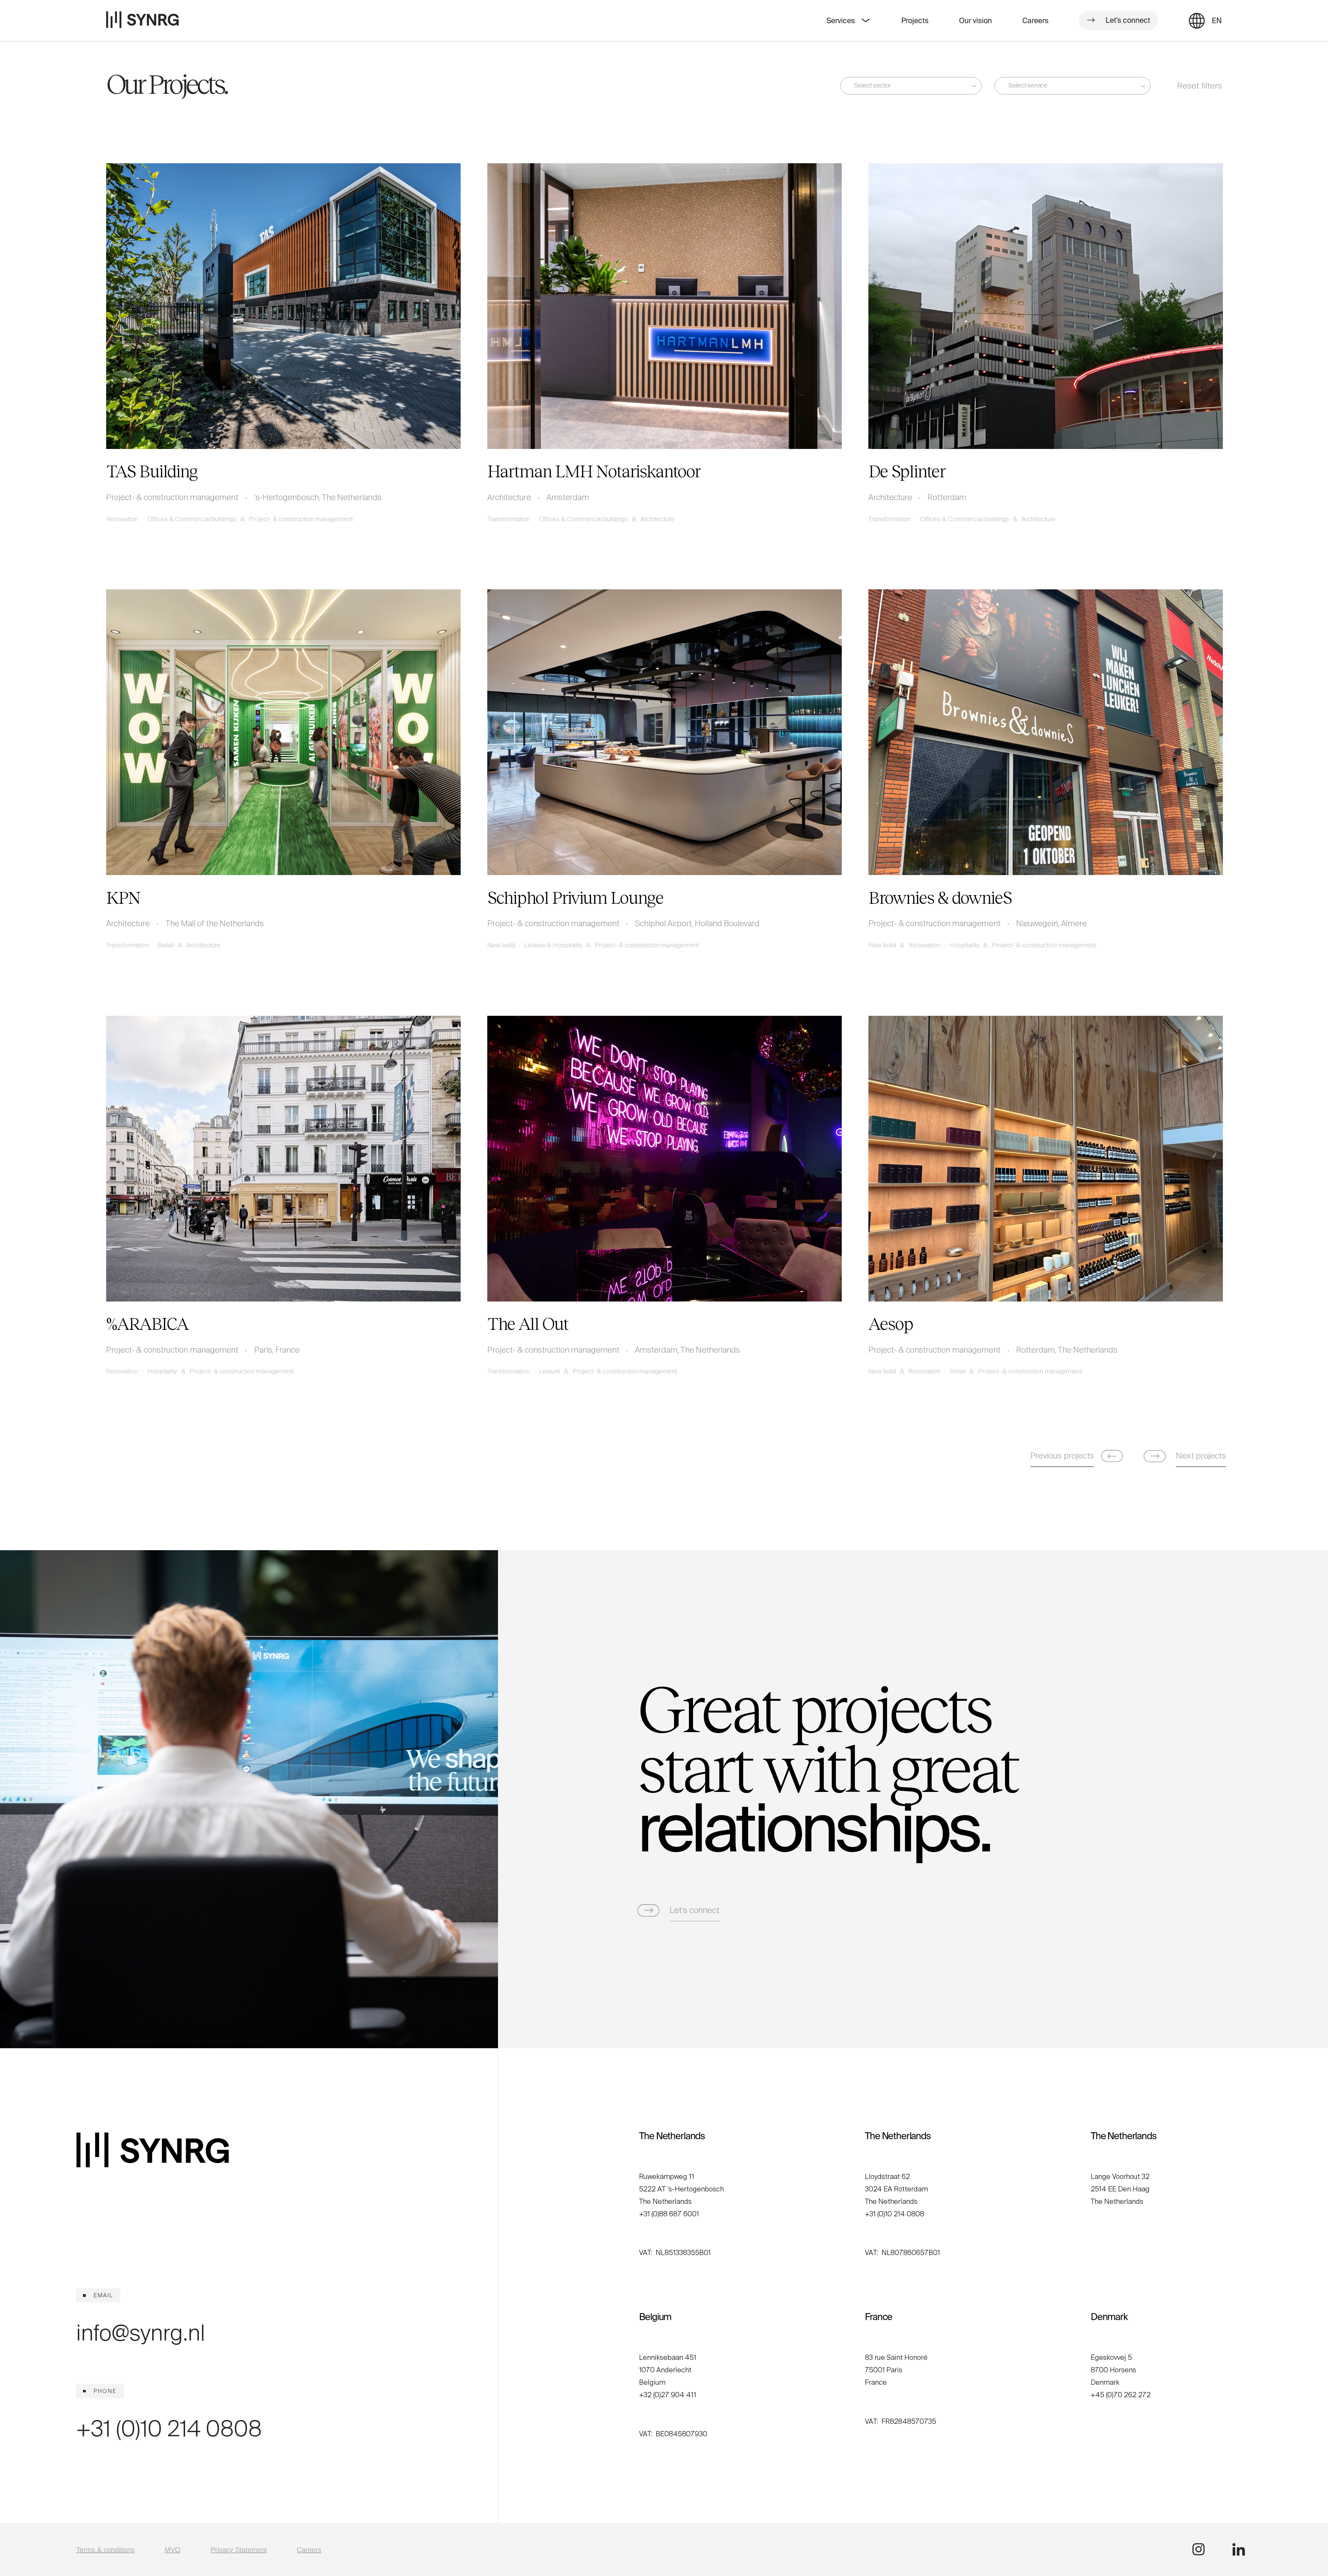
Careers (1035, 21)
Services (841, 21)
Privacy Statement (239, 2550)
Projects (915, 21)
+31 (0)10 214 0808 (169, 2429)
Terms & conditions (105, 2550)
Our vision (975, 21)
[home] (142, 21)
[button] (1217, 20)
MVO (173, 2550)
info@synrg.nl (141, 2333)
